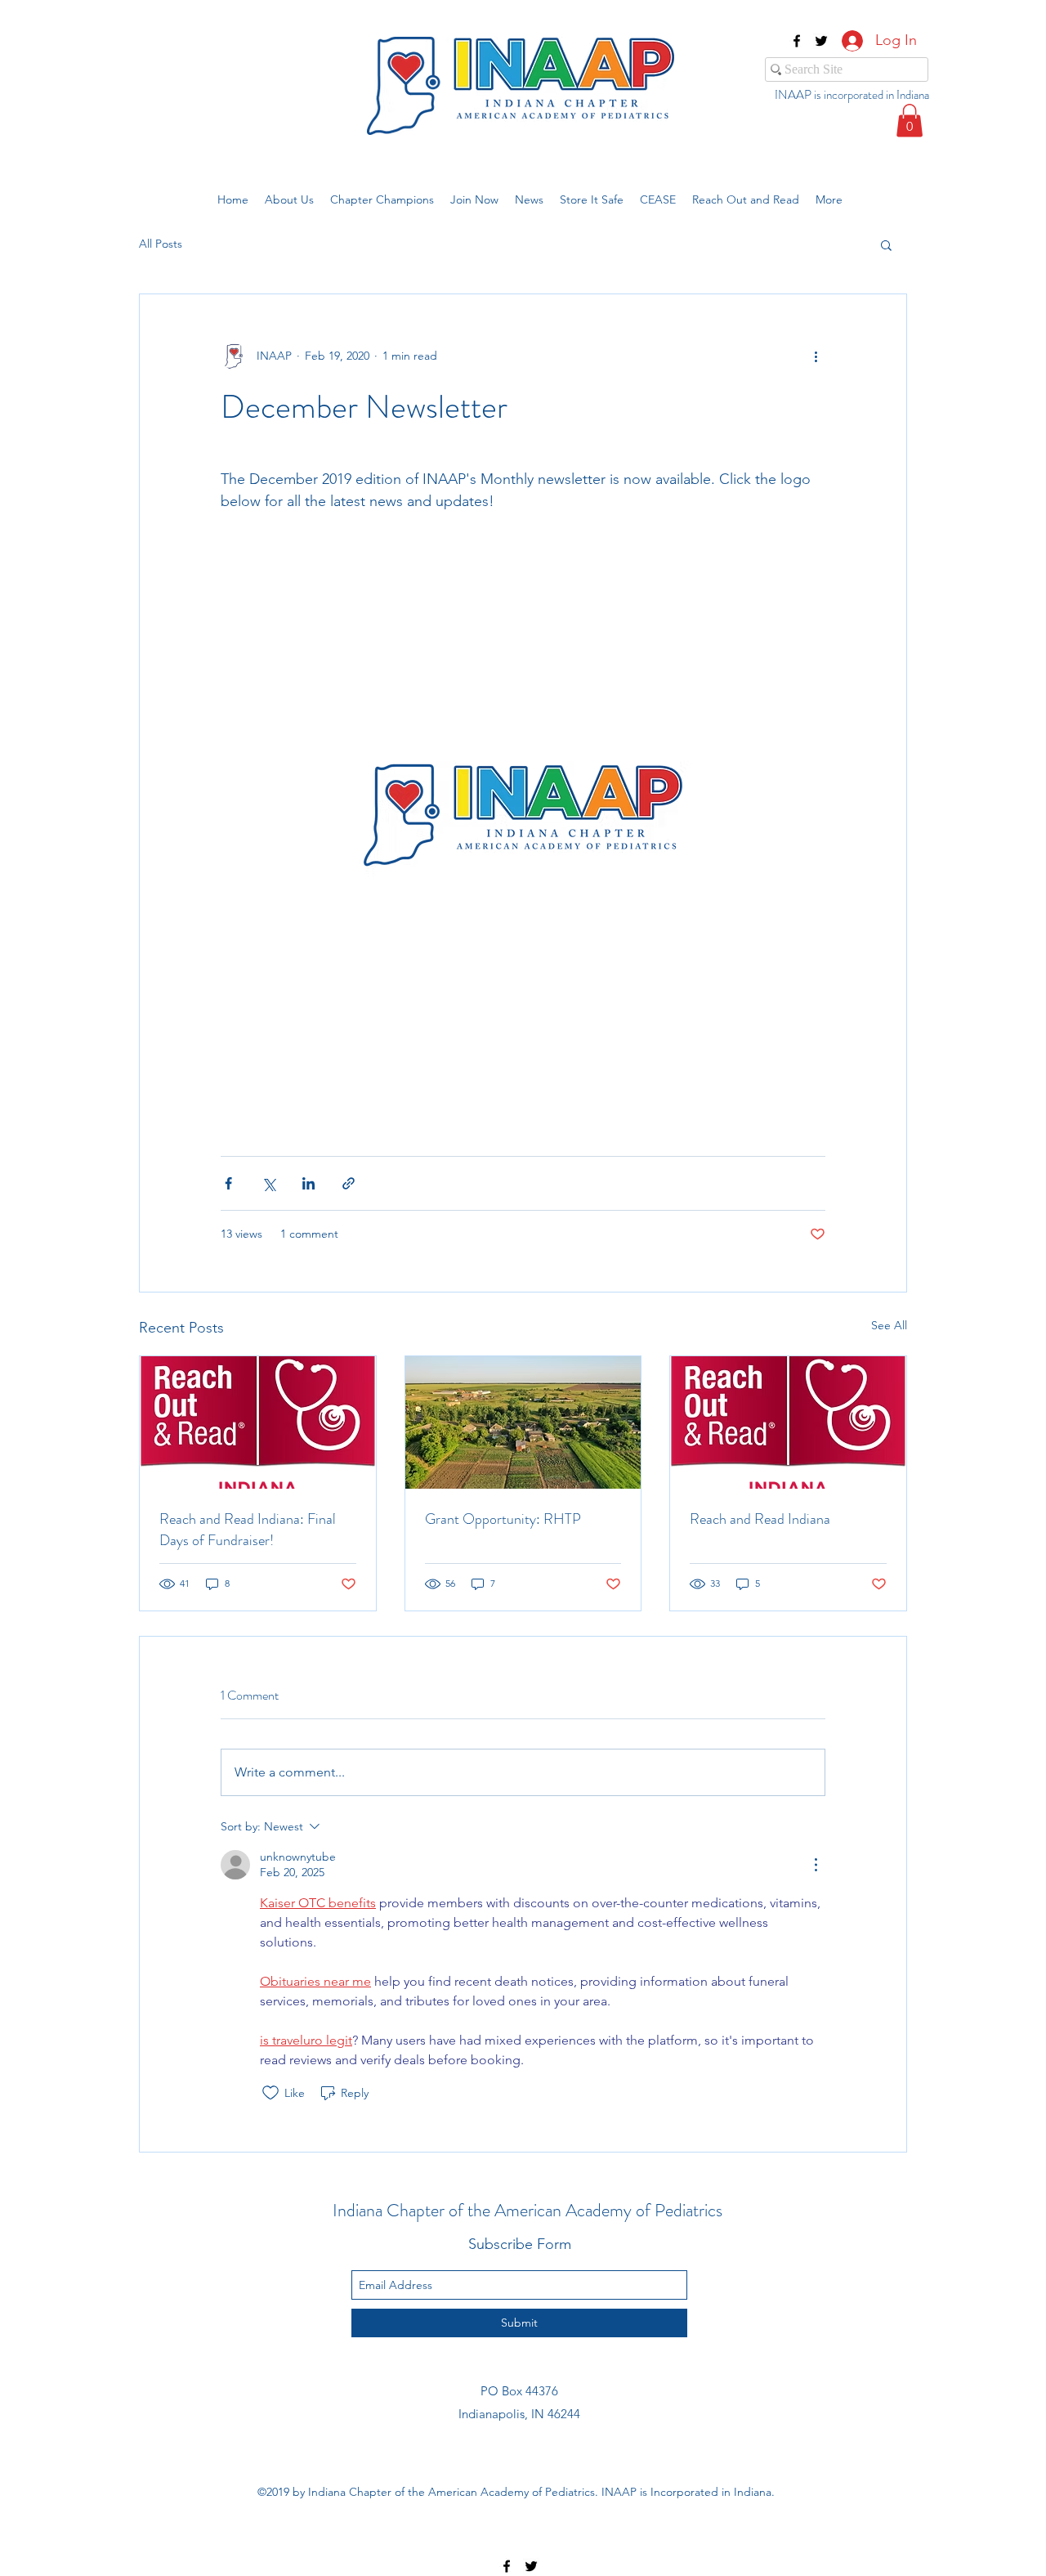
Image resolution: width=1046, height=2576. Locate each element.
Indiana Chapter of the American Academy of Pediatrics (527, 2210)
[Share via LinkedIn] (308, 1183)
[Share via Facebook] (228, 1183)
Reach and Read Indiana (760, 1519)
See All (889, 1325)
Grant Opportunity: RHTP (503, 1519)
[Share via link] (349, 1183)
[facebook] (797, 41)
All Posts (161, 244)
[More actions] (816, 356)
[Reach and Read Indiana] (788, 1422)
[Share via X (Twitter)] (268, 1183)
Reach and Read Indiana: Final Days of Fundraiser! (248, 1530)
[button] (910, 121)
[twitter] (821, 41)
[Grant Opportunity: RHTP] (523, 1422)
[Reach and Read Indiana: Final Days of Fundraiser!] (258, 1422)
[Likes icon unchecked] (270, 2093)
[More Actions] (816, 1865)
